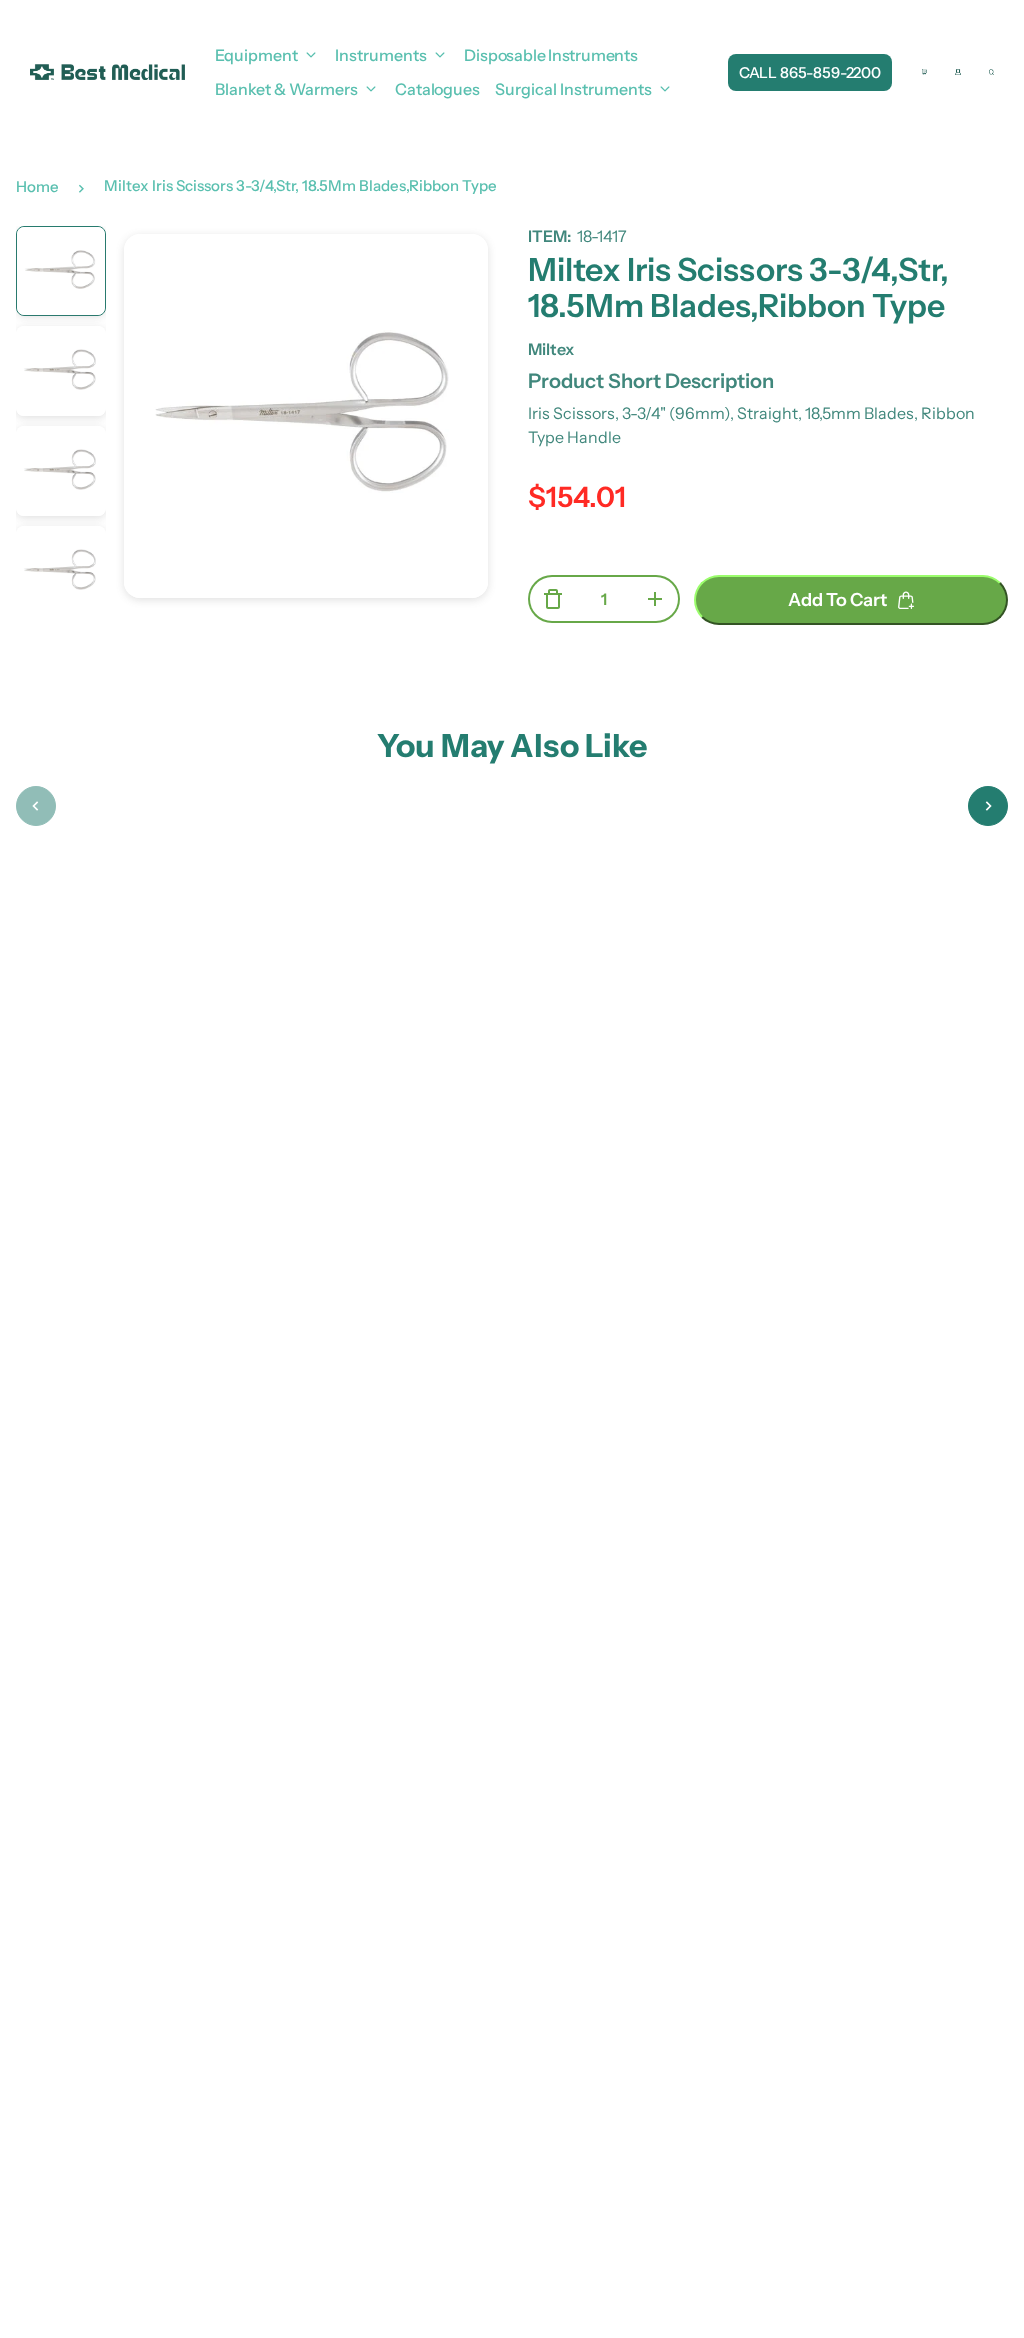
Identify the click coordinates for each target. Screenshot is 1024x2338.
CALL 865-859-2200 (810, 72)
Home (37, 186)
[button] (36, 806)
